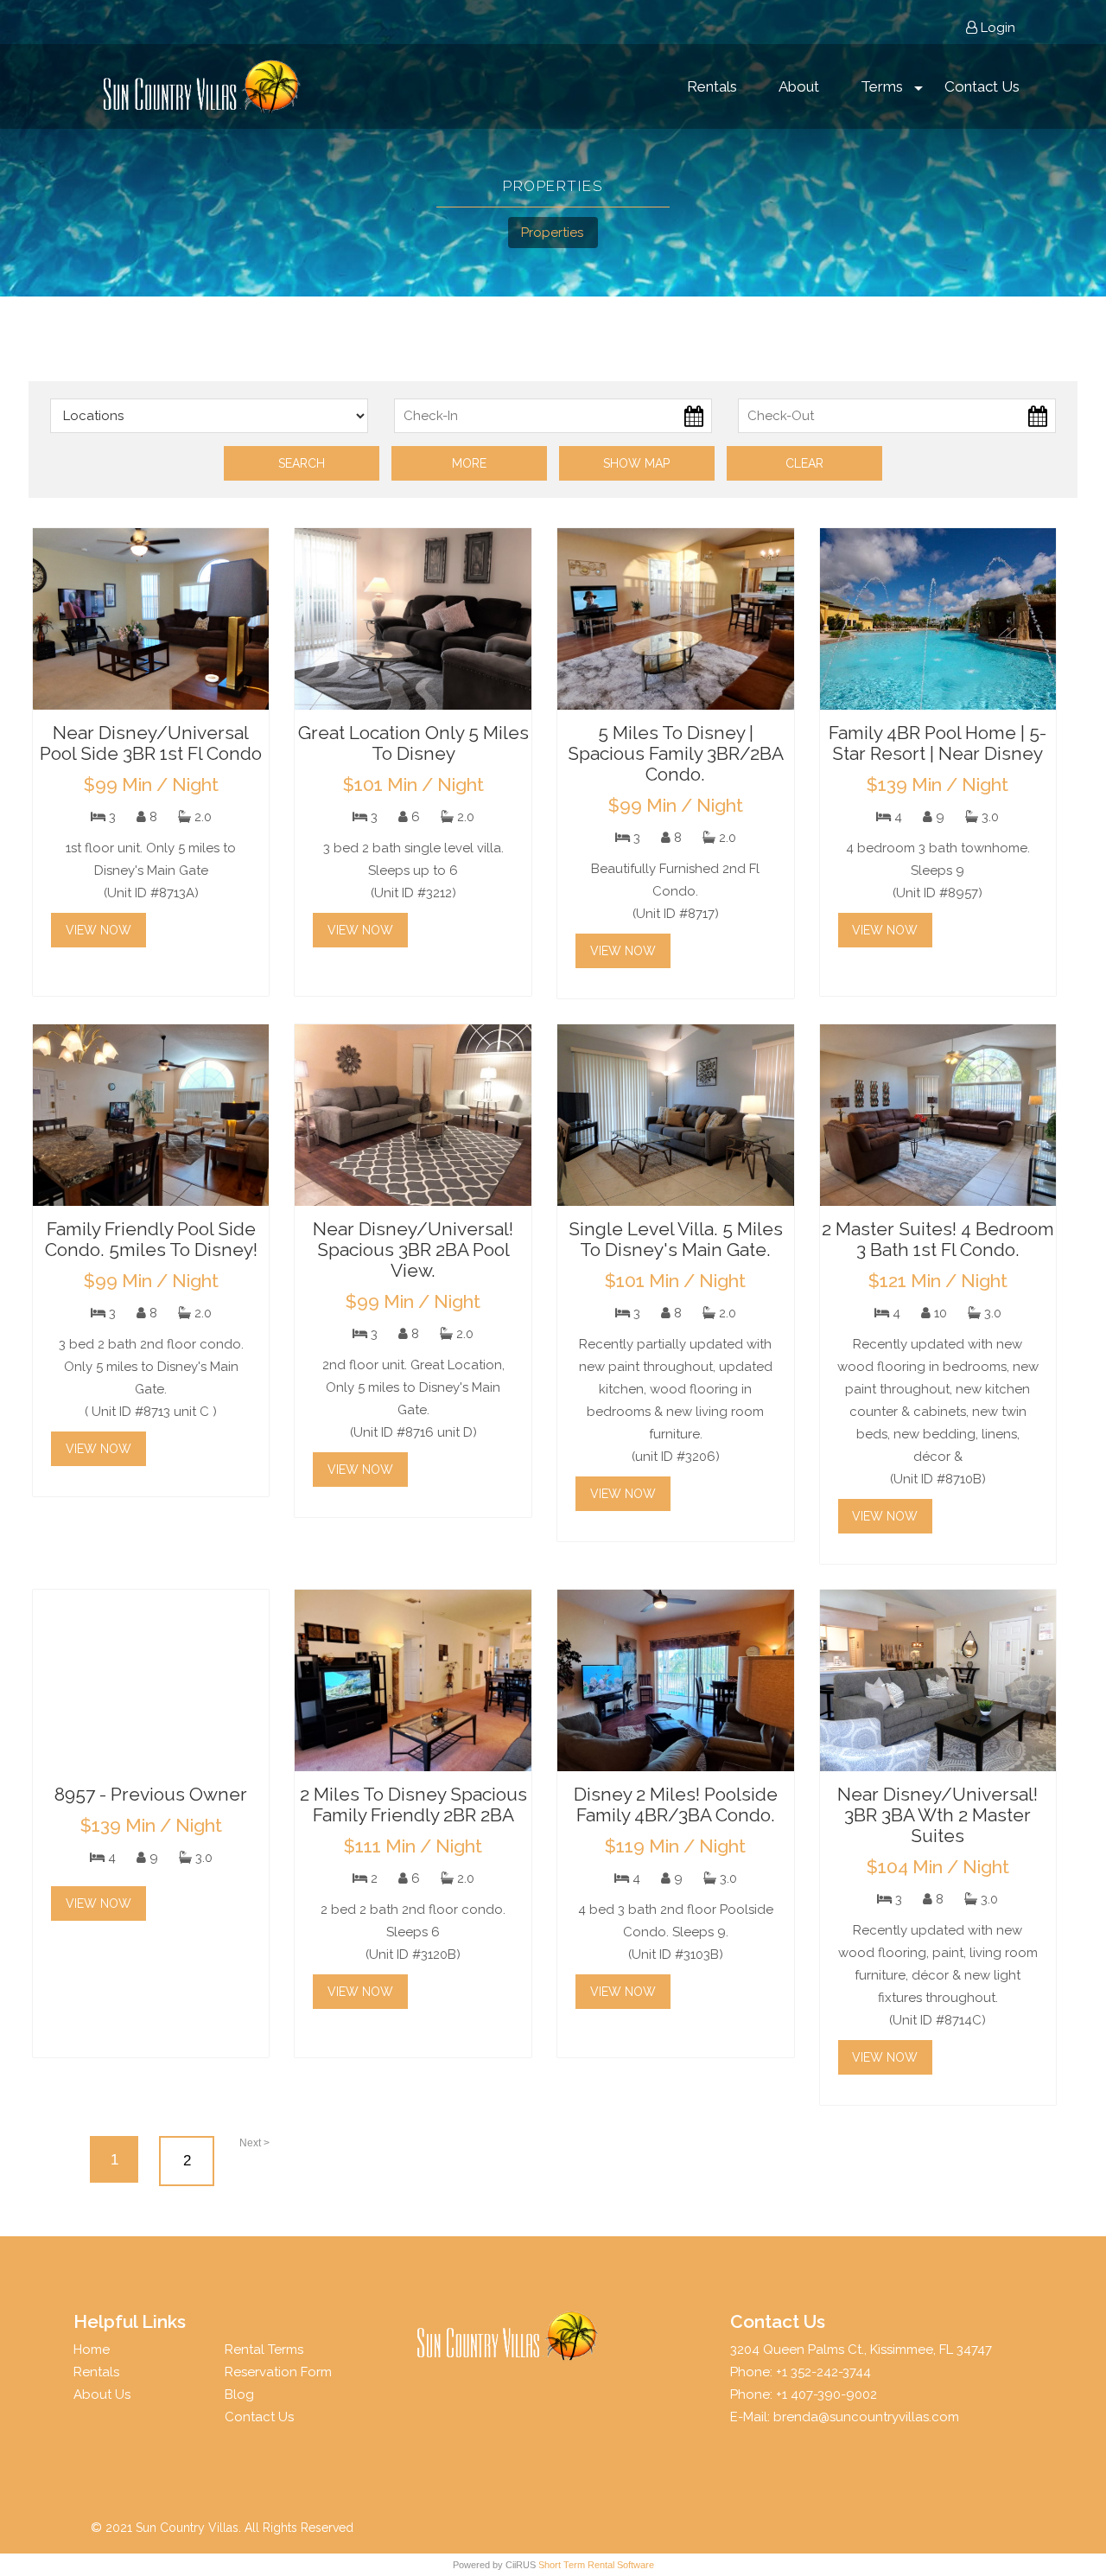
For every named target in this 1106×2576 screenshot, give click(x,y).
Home (92, 2350)
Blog (239, 2394)
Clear (804, 463)
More (469, 463)
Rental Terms (264, 2350)
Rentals (712, 86)
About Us (102, 2394)
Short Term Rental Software (596, 2565)
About (799, 86)
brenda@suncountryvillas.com (866, 2417)
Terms (882, 86)
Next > (254, 2143)
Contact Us (982, 86)
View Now (99, 930)
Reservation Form (278, 2372)
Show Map (636, 463)
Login (996, 28)
